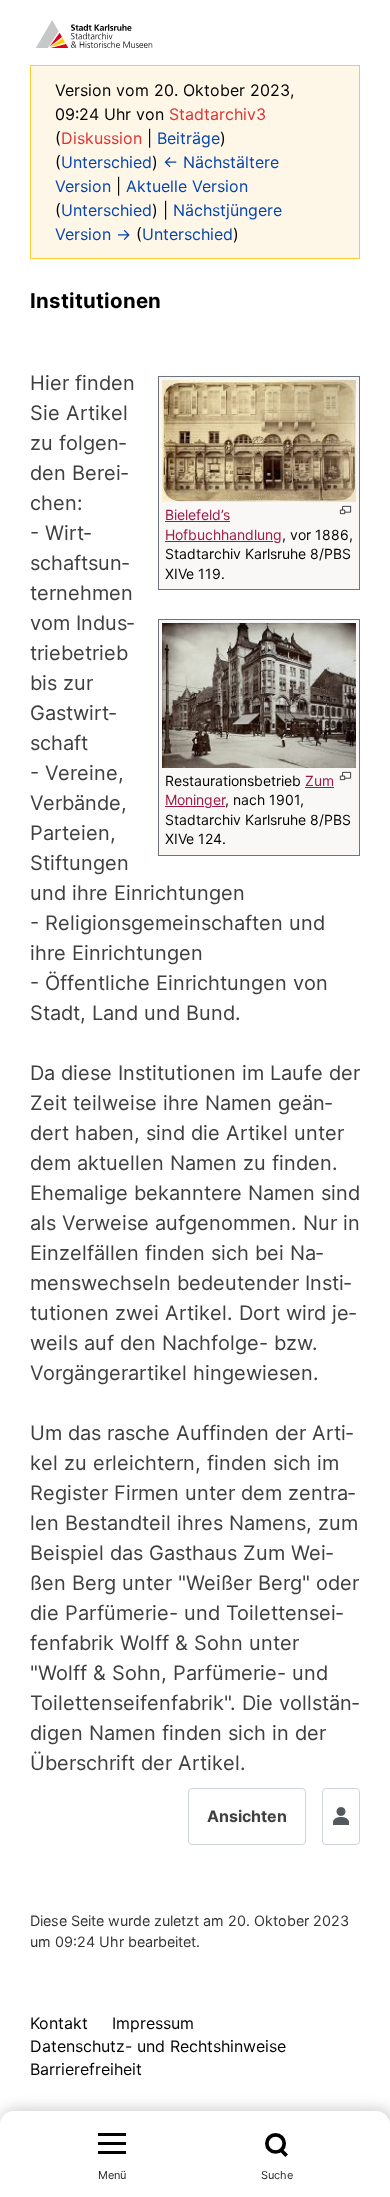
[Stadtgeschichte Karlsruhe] (94, 32)
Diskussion (101, 138)
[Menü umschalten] (112, 2145)
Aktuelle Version (187, 186)
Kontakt (59, 2023)
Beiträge (188, 138)
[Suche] (276, 2145)
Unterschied (106, 162)
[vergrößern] (345, 510)
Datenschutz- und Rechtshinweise (158, 2046)
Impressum (153, 2023)
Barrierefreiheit (86, 2069)
